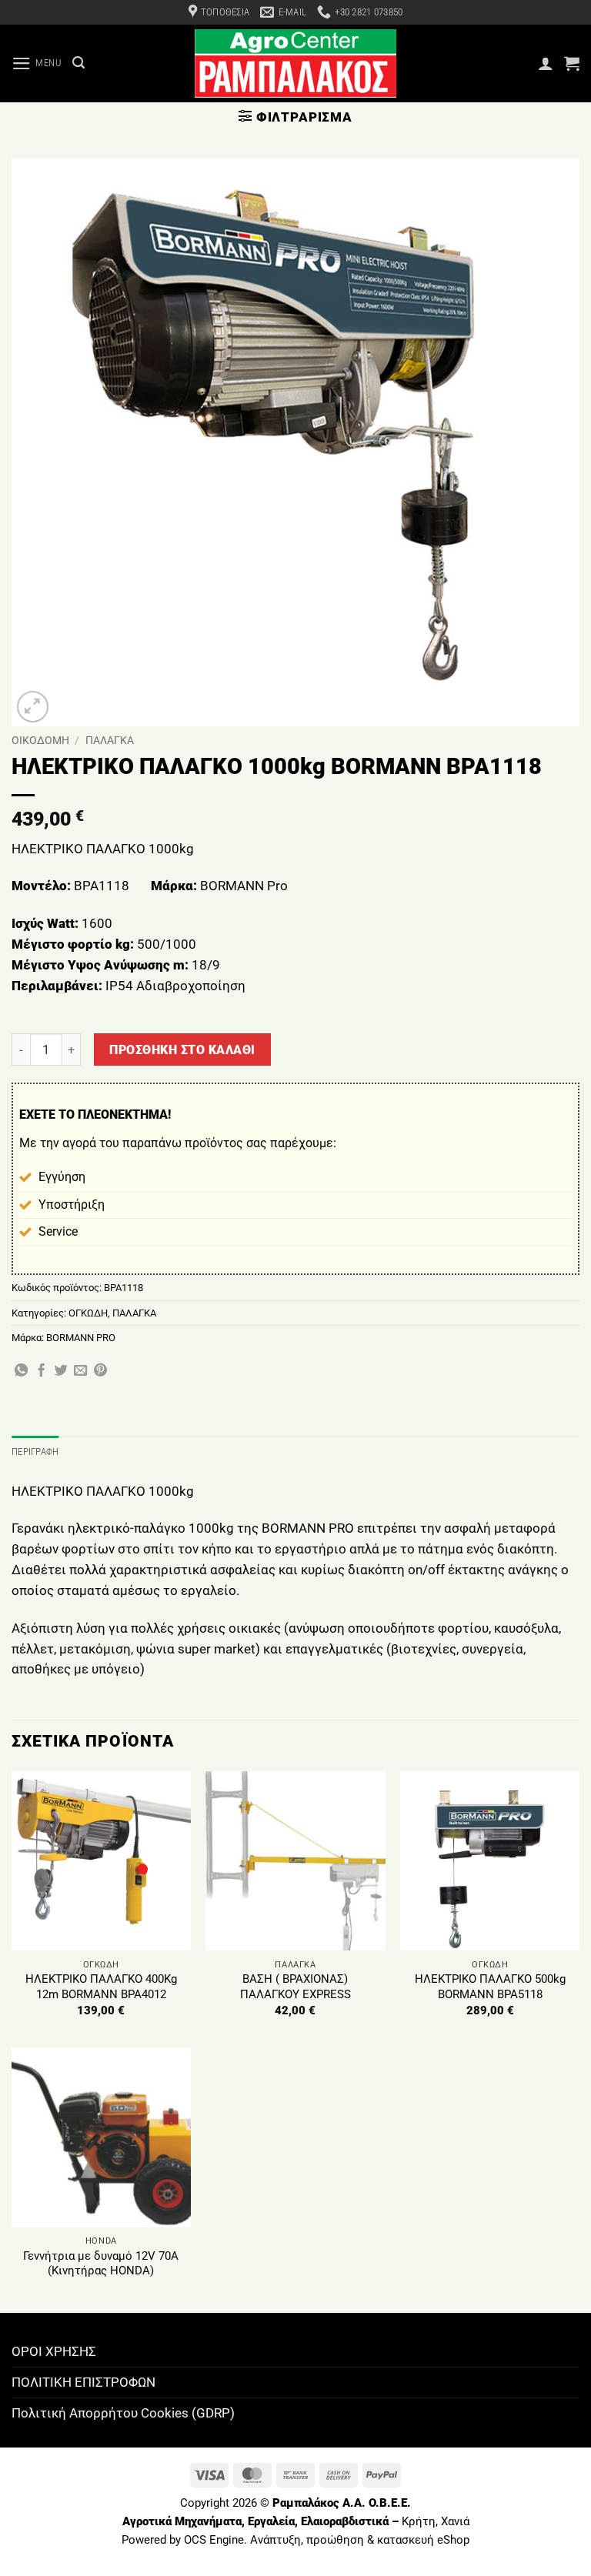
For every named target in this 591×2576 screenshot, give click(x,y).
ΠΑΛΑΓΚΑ (110, 740)
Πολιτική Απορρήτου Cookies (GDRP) (123, 2413)
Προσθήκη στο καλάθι (182, 1050)
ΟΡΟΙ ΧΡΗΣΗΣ (54, 2351)
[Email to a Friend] (80, 1371)
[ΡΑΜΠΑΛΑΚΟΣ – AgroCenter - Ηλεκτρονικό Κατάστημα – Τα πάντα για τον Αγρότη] (295, 63)
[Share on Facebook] (41, 1371)
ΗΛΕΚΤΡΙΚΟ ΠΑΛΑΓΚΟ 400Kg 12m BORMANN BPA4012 (101, 1987)
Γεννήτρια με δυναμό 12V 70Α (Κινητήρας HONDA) (101, 2264)
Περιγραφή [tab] (35, 1452)
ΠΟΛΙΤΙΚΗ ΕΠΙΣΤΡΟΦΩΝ (83, 2382)
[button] (37, 63)
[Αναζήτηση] (78, 63)
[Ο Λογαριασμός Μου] (546, 63)
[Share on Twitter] (61, 1371)
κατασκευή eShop (423, 2540)
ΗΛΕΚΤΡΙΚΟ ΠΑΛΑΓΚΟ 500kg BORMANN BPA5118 (490, 1987)
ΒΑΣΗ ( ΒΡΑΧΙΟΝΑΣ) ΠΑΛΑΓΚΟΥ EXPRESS (295, 1987)
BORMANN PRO (81, 1338)
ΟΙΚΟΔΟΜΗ (40, 740)
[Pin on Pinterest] (100, 1371)
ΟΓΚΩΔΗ (88, 1313)
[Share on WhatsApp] (21, 1371)
